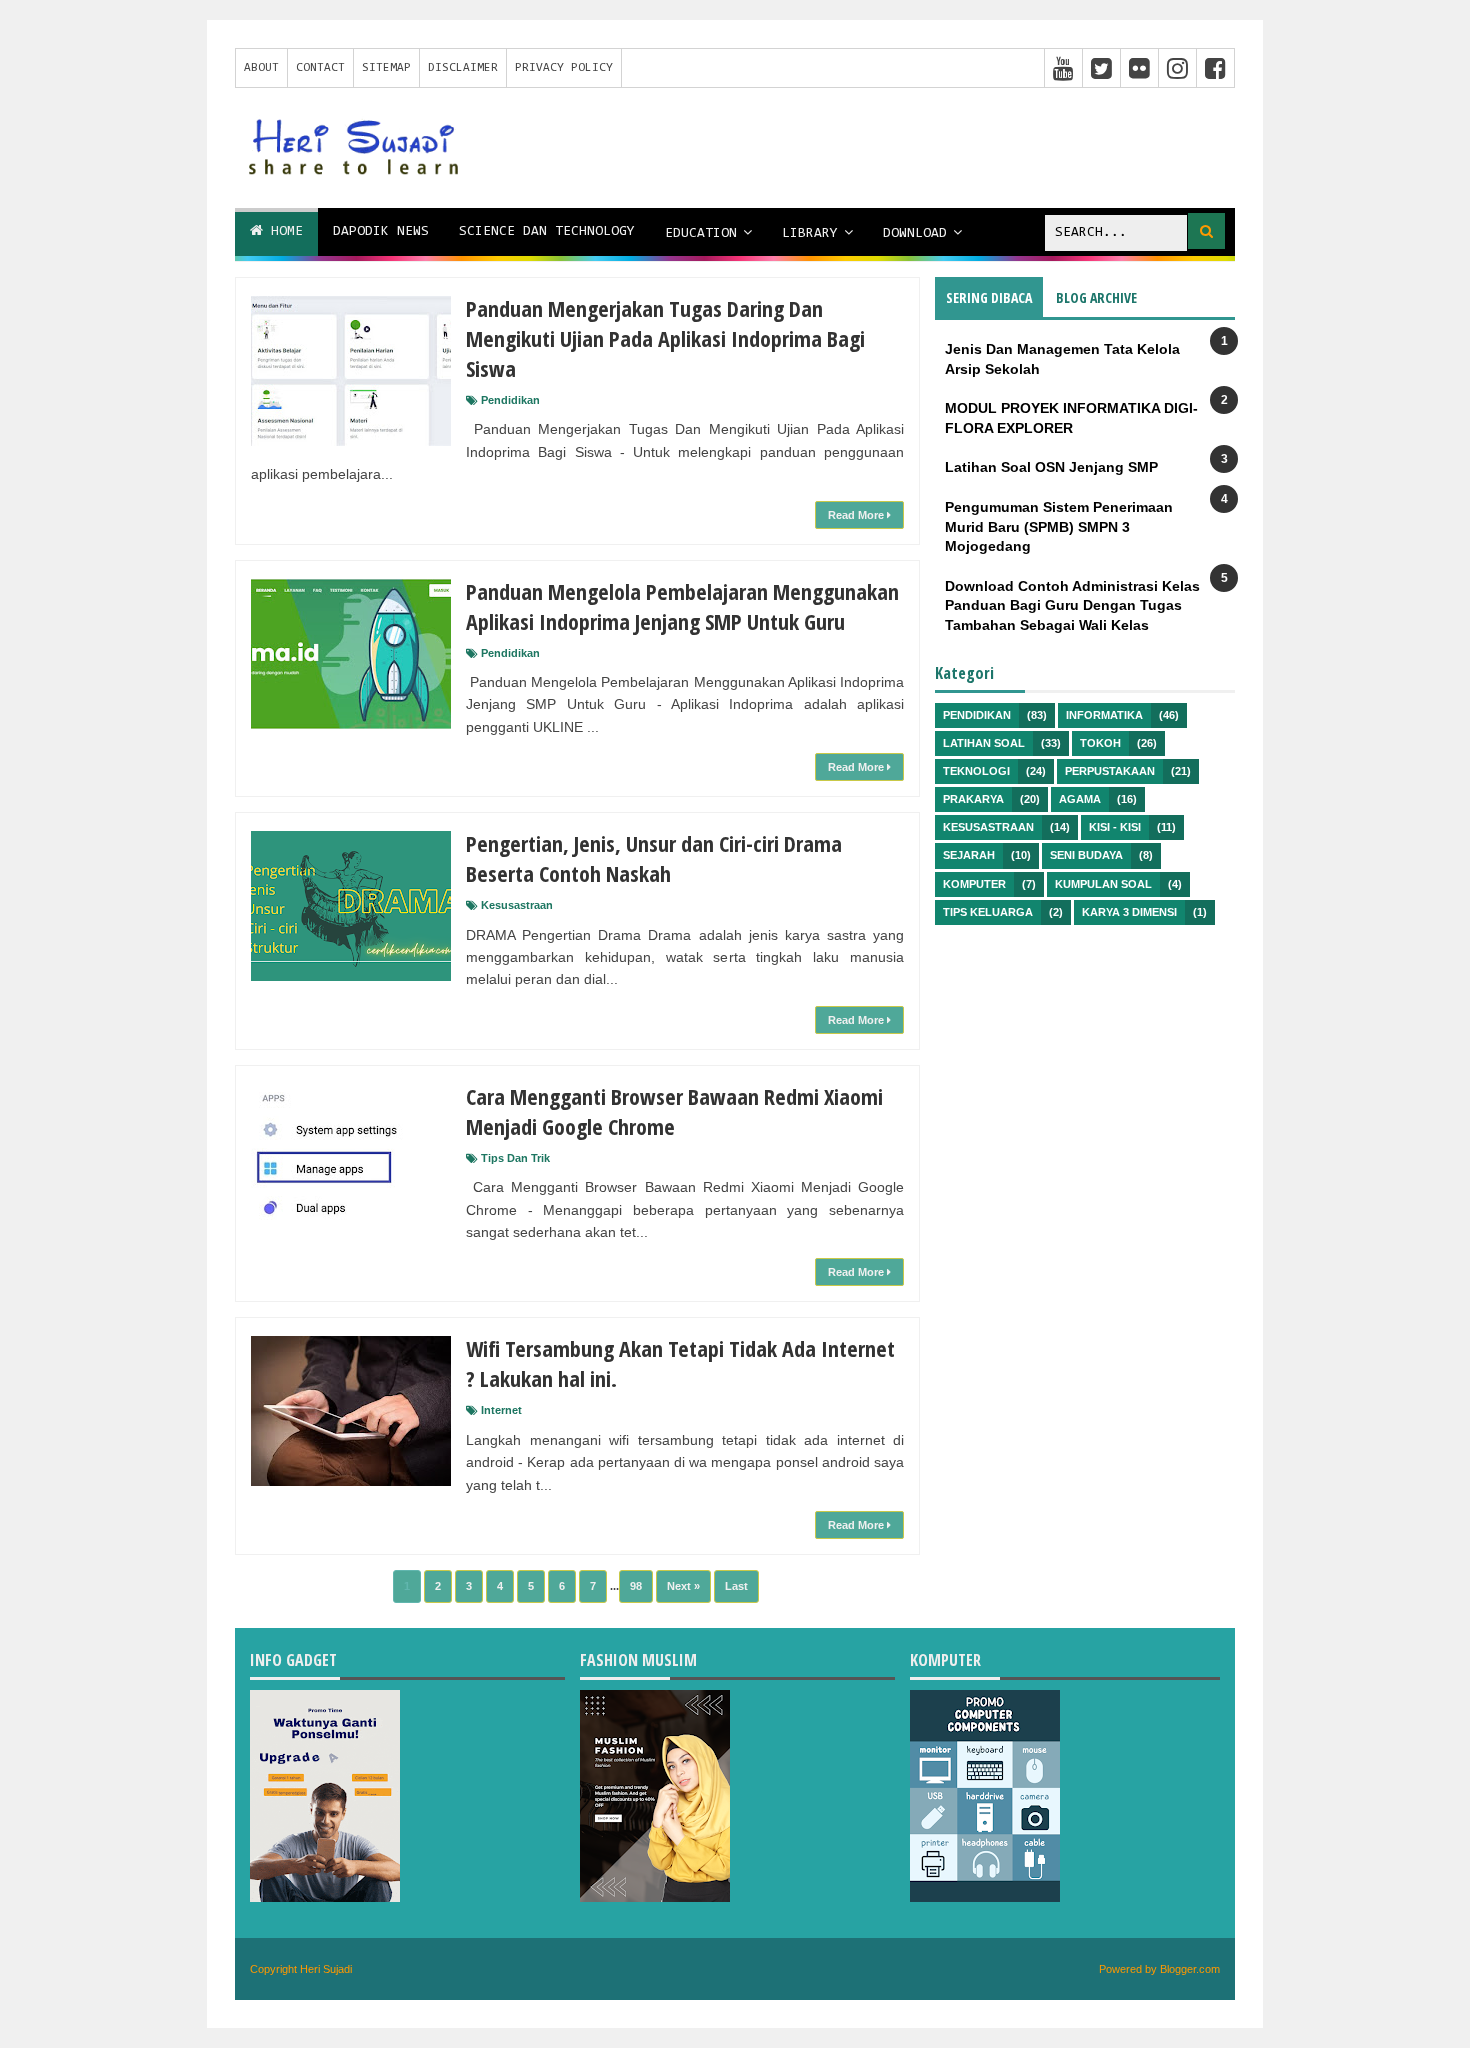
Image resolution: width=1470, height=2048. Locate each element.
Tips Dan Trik (515, 1158)
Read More (857, 515)
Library (810, 234)
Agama (1080, 799)
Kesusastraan (517, 905)
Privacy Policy (564, 68)
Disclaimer (463, 68)
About (261, 68)
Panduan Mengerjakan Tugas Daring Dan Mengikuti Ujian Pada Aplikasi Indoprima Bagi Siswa (665, 338)
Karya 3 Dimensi (1129, 912)
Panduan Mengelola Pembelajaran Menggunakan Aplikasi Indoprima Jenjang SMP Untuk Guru (682, 606)
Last (736, 1586)
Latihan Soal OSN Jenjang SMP (1051, 467)
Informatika (1104, 715)
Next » (683, 1586)
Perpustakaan (1110, 771)
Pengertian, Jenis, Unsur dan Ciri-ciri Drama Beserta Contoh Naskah (654, 858)
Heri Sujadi (326, 1969)
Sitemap (386, 68)
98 (636, 1586)
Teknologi (976, 771)
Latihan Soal (984, 743)
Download (915, 234)
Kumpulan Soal (1103, 884)
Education (701, 234)
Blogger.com (1190, 1969)
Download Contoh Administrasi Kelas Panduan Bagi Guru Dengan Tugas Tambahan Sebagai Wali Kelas (1072, 605)
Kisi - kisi (1115, 827)
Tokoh (1100, 743)
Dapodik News (381, 232)
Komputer (974, 884)
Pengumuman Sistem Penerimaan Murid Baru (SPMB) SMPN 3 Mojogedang (1059, 526)
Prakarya (973, 799)
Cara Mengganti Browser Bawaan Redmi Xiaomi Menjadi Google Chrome (674, 1111)
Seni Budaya (1086, 855)
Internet (501, 1410)
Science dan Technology (547, 232)
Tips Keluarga (988, 912)
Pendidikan (510, 400)
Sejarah (969, 855)
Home (283, 232)
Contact (320, 68)
